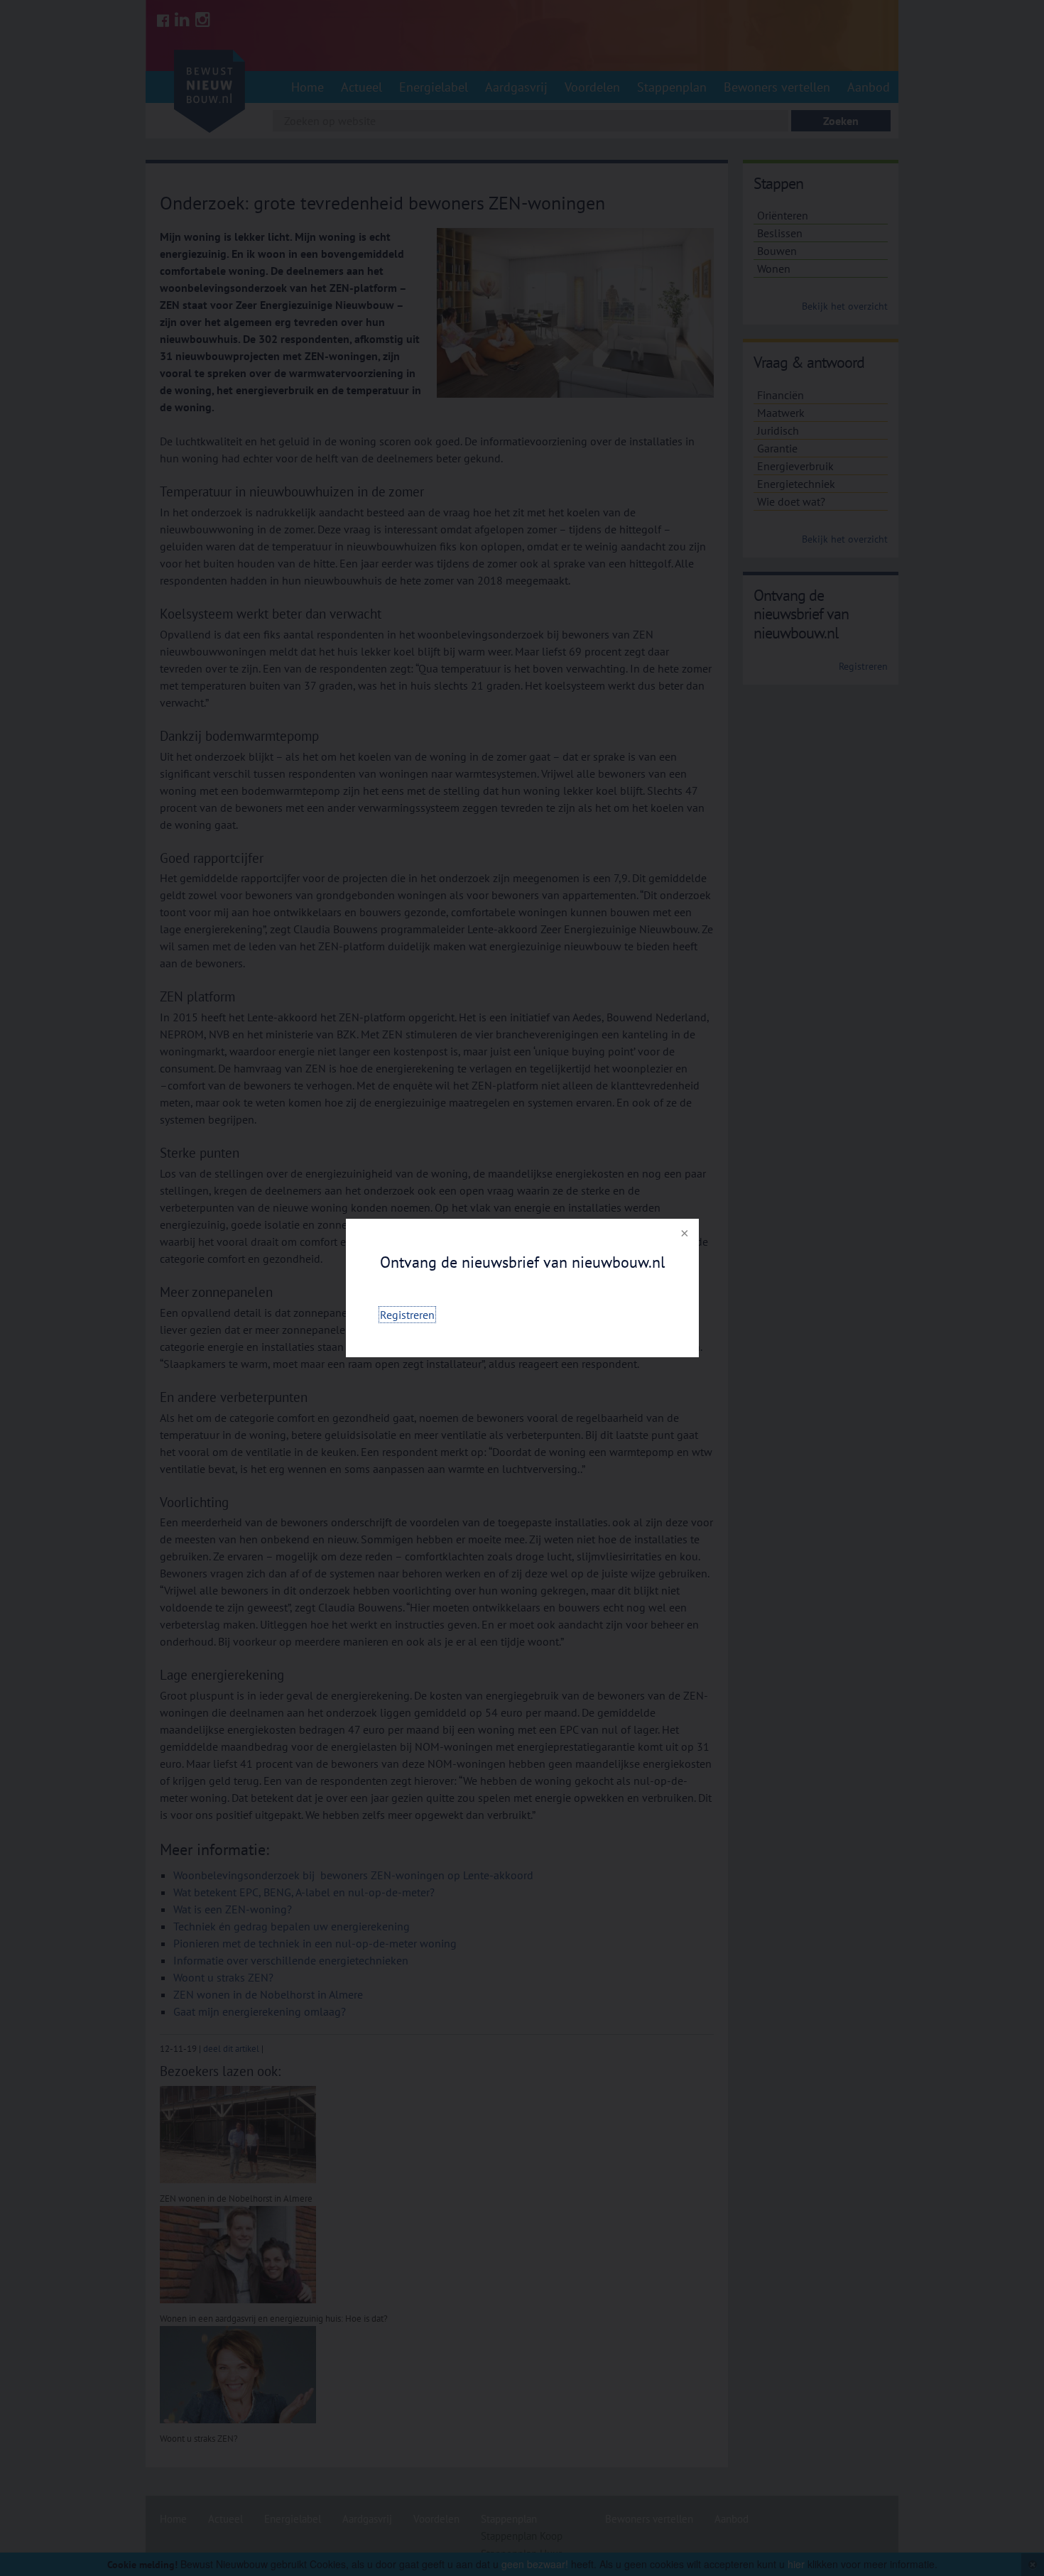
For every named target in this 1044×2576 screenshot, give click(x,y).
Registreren (407, 1315)
